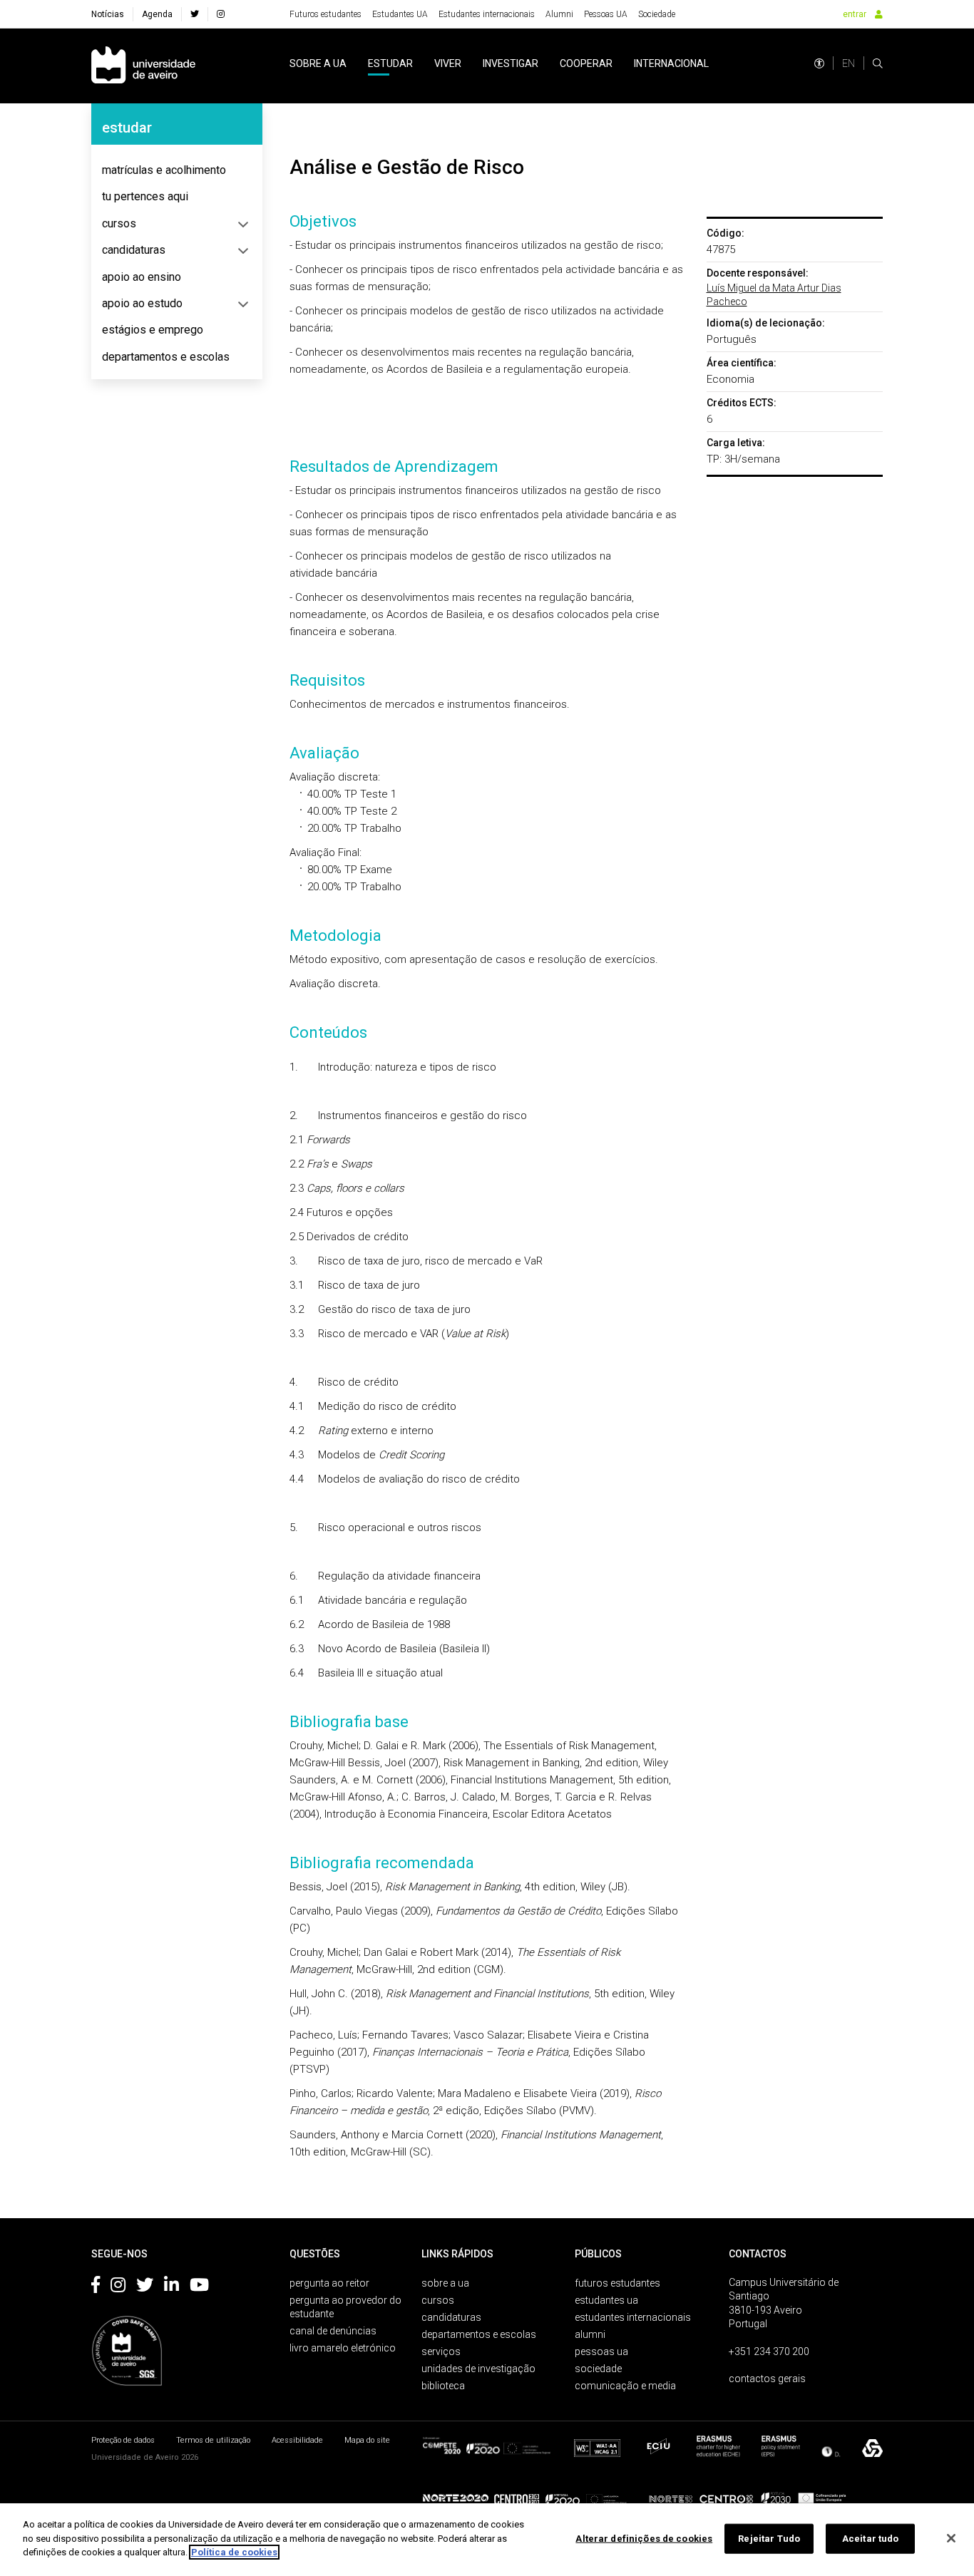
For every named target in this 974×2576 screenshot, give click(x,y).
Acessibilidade (297, 2440)
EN (849, 63)
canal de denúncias (333, 2331)
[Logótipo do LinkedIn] (171, 2287)
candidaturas (134, 250)
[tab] (177, 170)
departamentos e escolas (166, 357)
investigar (511, 63)
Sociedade (657, 14)
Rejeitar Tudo (769, 2539)
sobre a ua (318, 63)
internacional (671, 63)
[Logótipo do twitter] (145, 2287)
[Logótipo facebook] (96, 2287)
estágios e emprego (153, 330)
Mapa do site (367, 2440)
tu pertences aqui (145, 196)
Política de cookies (234, 2552)
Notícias (108, 14)
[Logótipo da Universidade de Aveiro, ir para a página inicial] (143, 66)
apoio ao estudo (142, 303)
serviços (441, 2351)
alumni (590, 2334)
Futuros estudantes (325, 14)
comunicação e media (625, 2386)
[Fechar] (951, 2538)
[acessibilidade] (819, 63)
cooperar (586, 63)
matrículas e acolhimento (164, 170)
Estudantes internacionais (487, 14)
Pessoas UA (606, 14)
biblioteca (443, 2386)
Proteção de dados (123, 2440)
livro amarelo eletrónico (343, 2348)
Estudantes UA (400, 14)
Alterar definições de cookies (644, 2539)
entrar (855, 14)
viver (448, 63)
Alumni (559, 14)
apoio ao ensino (142, 277)
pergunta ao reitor (329, 2283)
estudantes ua (606, 2300)
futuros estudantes (617, 2283)
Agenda (157, 14)
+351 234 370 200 (769, 2351)
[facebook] (195, 14)
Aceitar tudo (871, 2539)
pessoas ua (601, 2351)
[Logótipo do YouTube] (199, 2287)
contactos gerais (767, 2379)
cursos (119, 223)
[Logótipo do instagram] (118, 2287)
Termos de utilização (213, 2440)
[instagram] (221, 14)
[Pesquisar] (878, 63)
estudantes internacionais (633, 2317)
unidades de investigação (478, 2369)
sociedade (598, 2369)
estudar (390, 63)
